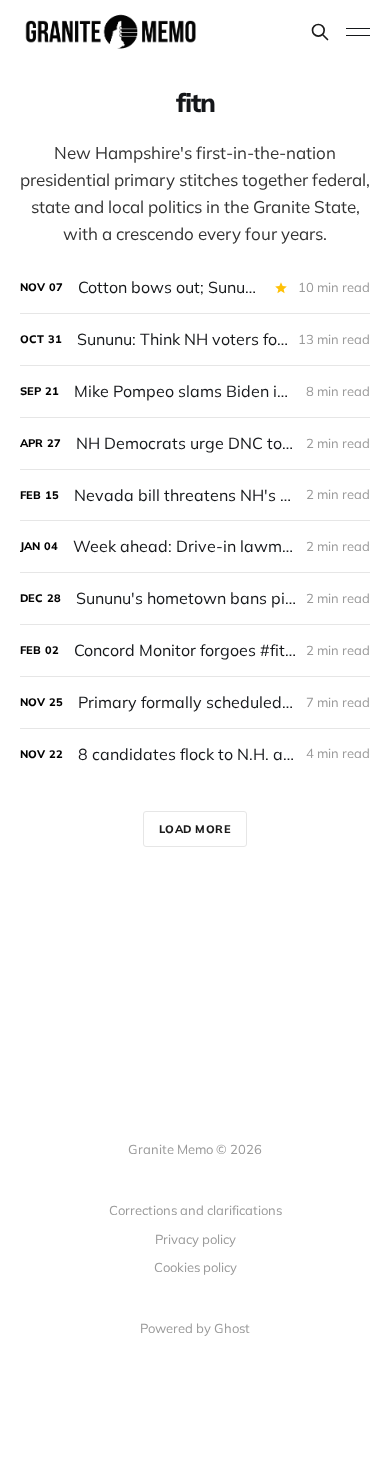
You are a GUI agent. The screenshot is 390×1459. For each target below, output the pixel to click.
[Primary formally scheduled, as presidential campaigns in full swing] (195, 702)
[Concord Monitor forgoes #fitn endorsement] (195, 650)
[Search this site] (320, 32)
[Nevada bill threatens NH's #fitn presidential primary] (195, 495)
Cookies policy (195, 1267)
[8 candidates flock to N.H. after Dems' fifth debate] (195, 754)
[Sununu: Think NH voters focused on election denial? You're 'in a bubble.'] (195, 339)
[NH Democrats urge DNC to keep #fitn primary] (195, 443)
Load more (195, 829)
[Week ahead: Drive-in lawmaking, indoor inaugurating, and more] (195, 546)
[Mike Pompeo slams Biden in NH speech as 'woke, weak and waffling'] (195, 391)
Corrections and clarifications (195, 1210)
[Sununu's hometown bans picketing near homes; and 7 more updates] (195, 598)
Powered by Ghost (195, 1328)
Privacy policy (195, 1239)
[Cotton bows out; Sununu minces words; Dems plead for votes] (195, 287)
